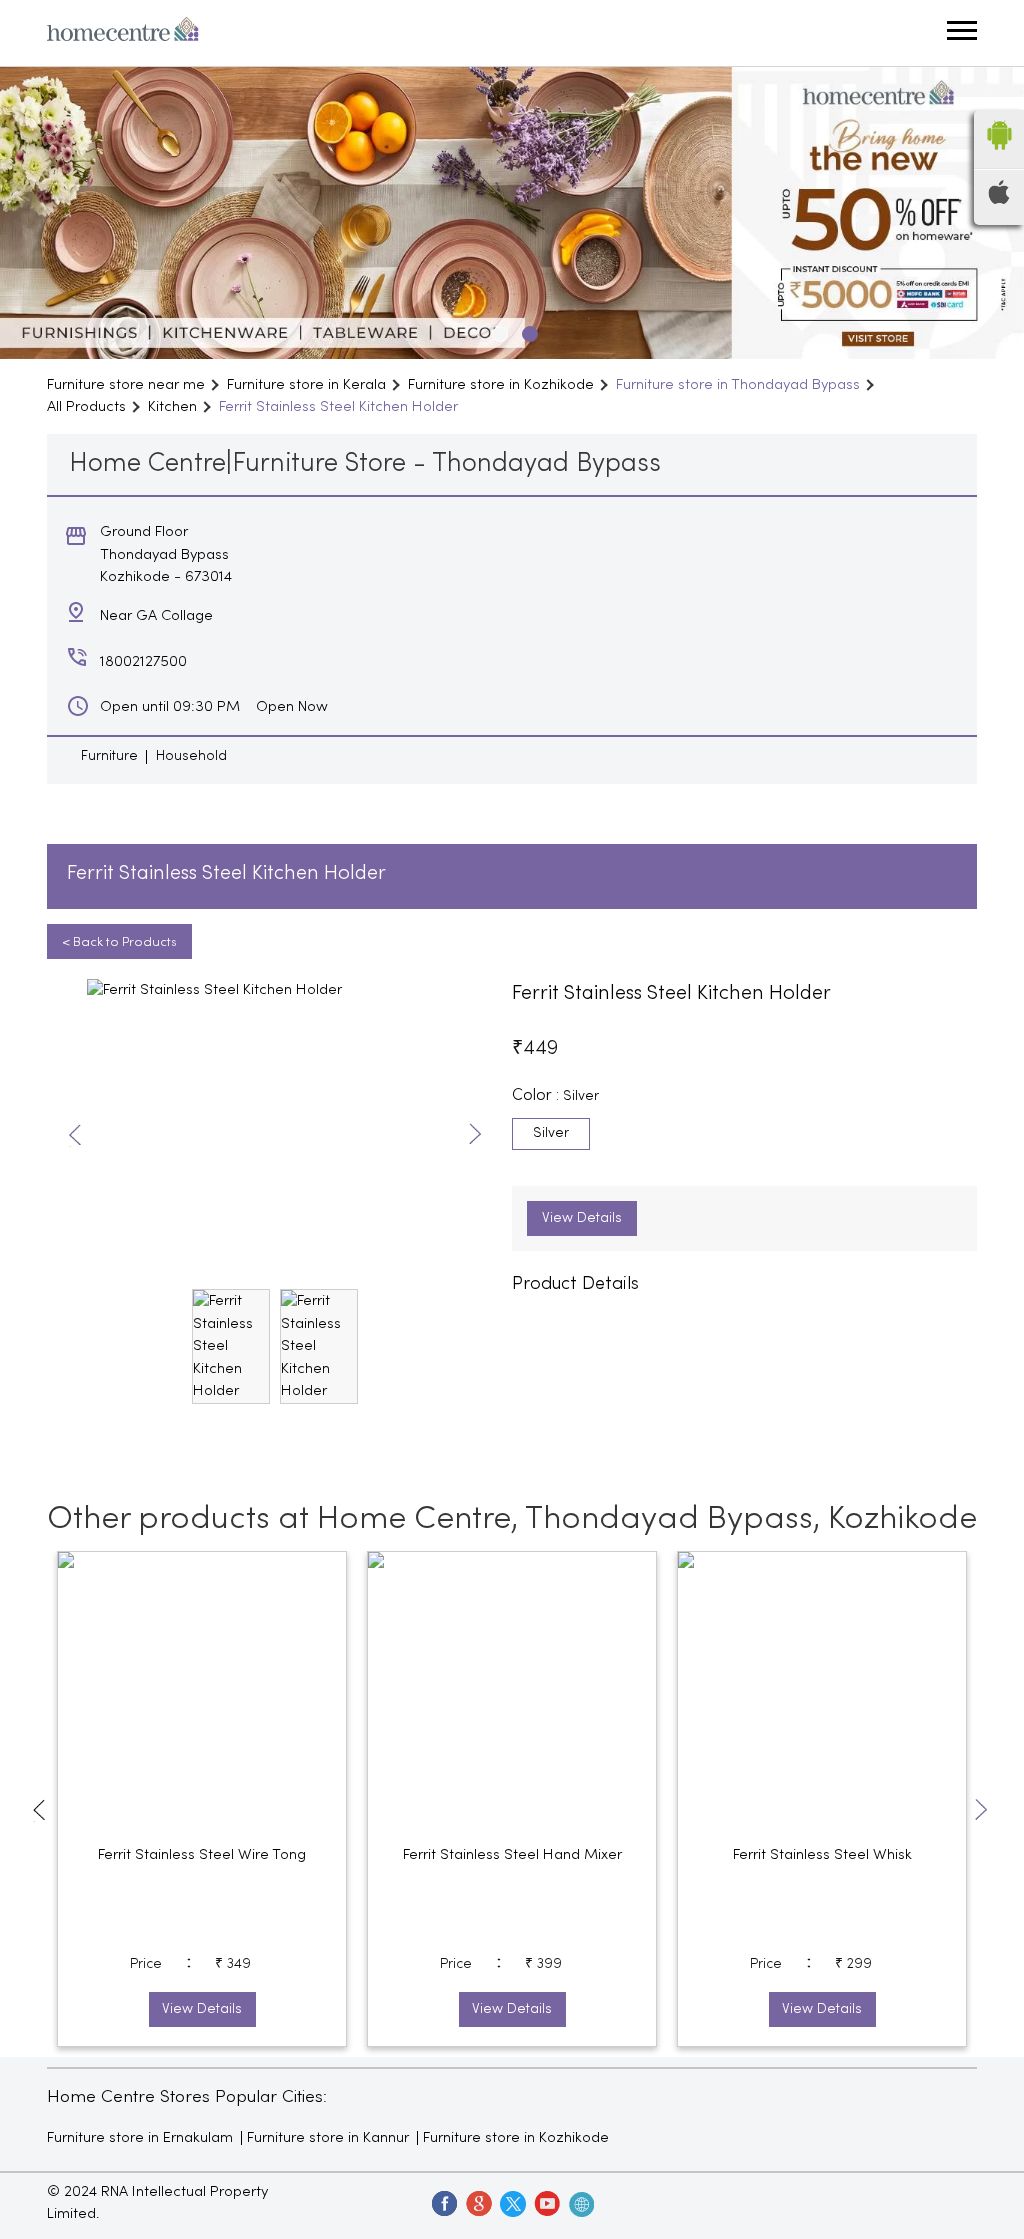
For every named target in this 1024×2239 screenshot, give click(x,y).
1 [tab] (497, 331)
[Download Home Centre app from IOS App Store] (999, 200)
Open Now (292, 707)
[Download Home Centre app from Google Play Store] (999, 156)
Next (475, 1135)
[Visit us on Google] (478, 2203)
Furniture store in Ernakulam (140, 2138)
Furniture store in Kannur (328, 2138)
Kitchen (172, 407)
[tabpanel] (512, 213)
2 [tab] (527, 331)
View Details (582, 1218)
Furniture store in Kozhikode (516, 2138)
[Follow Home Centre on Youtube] (546, 2203)
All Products (86, 407)
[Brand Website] (580, 2203)
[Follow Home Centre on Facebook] (444, 2203)
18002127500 (143, 662)
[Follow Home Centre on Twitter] (512, 2203)
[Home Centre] (123, 33)
